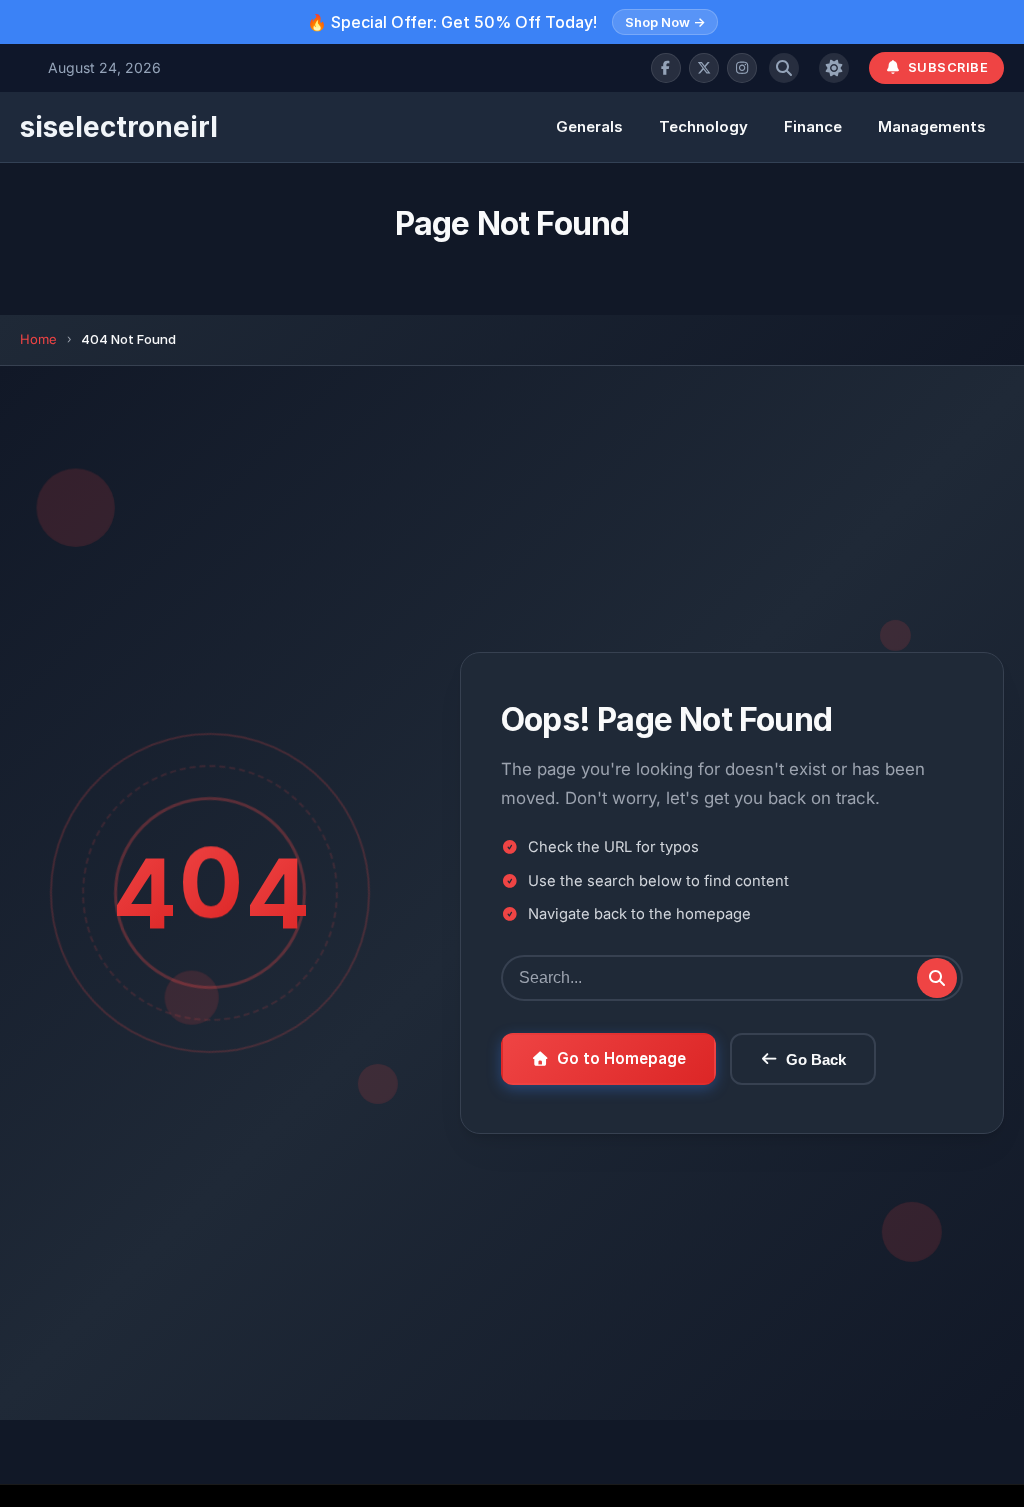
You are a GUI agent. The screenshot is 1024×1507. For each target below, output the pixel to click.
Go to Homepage (621, 1058)
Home (38, 339)
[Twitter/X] (704, 68)
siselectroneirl (119, 127)
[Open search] (784, 68)
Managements (932, 126)
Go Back (816, 1059)
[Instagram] (742, 68)
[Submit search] (937, 978)
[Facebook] (666, 68)
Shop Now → (665, 22)
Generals (589, 126)
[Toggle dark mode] (834, 68)
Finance (813, 126)
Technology (703, 126)
